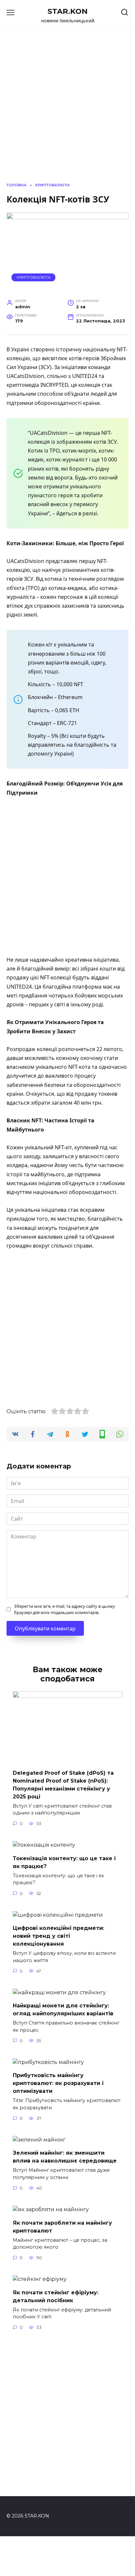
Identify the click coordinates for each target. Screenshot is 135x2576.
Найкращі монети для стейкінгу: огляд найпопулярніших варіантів (63, 2010)
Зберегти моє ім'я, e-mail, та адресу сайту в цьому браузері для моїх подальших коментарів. (65, 1609)
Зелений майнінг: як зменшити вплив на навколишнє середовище (65, 2157)
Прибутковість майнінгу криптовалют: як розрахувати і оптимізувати (58, 2083)
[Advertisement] (67, 877)
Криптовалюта (34, 277)
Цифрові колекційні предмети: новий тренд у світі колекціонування (58, 1936)
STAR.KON (67, 11)
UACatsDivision (25, 376)
